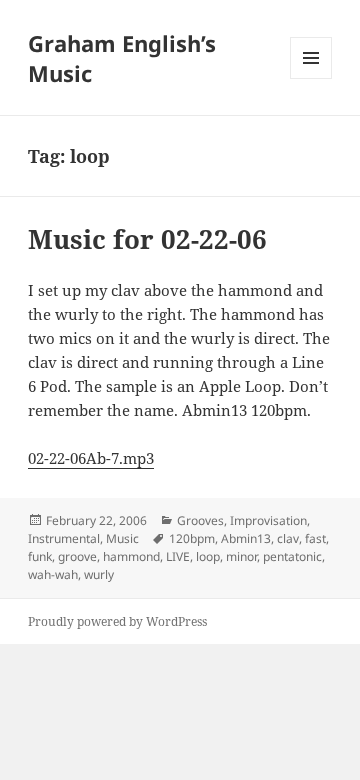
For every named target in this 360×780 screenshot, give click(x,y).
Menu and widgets (311, 78)
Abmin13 (246, 538)
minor (241, 556)
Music (122, 538)
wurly (99, 574)
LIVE (178, 556)
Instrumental (64, 538)
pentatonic (292, 556)
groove (77, 556)
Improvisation (268, 520)
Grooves (200, 520)
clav (288, 538)
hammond (131, 556)
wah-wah (53, 574)
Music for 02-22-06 (147, 239)
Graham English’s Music (122, 58)
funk (40, 556)
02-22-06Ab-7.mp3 (91, 458)
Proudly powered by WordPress (117, 621)
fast (315, 538)
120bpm (192, 538)
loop (208, 556)
